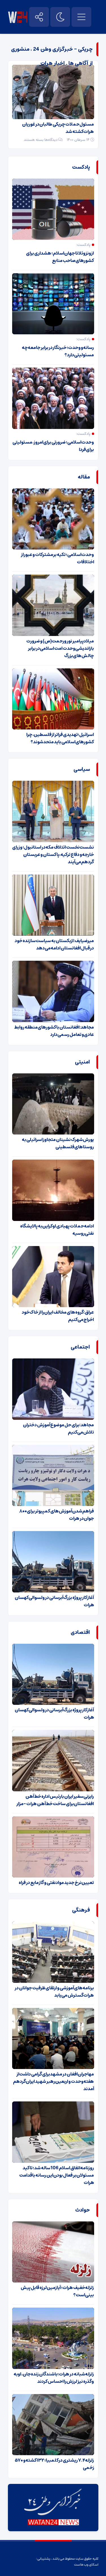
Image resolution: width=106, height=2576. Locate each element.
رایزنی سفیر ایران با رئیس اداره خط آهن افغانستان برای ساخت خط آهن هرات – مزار (55, 1800)
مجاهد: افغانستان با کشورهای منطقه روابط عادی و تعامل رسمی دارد (54, 1031)
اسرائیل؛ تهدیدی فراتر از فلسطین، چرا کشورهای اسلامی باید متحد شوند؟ (60, 738)
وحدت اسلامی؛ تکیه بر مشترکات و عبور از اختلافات (58, 558)
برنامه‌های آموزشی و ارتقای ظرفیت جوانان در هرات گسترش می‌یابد (54, 1992)
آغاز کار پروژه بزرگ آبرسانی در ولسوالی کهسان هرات (54, 1601)
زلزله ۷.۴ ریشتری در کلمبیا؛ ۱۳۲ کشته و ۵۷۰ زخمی (54, 2464)
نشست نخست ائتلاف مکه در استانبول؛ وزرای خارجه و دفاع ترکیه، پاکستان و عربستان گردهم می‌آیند (53, 855)
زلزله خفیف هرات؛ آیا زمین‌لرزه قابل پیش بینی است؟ (57, 2291)
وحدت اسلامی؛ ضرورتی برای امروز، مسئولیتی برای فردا (53, 446)
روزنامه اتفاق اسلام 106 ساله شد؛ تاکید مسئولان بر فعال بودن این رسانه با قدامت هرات (57, 2175)
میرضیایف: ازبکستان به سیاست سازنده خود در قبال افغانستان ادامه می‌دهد (54, 944)
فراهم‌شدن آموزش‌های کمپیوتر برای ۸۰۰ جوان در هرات (57, 1515)
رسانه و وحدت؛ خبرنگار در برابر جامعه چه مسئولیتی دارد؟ (58, 351)
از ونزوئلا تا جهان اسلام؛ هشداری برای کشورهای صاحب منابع (60, 257)
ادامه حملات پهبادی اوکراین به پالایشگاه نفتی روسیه (57, 1230)
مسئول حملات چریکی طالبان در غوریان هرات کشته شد (58, 128)
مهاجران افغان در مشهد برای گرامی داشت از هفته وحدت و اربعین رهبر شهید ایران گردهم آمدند (54, 2081)
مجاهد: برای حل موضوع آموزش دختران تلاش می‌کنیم (58, 1429)
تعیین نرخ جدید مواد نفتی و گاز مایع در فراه (56, 1883)
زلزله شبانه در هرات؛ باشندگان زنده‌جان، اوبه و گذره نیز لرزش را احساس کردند (54, 2378)
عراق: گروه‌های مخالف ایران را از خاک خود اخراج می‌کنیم (58, 1316)
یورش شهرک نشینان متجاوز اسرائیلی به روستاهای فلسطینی (58, 1143)
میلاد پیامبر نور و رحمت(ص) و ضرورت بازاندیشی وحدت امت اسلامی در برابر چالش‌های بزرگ (60, 648)
